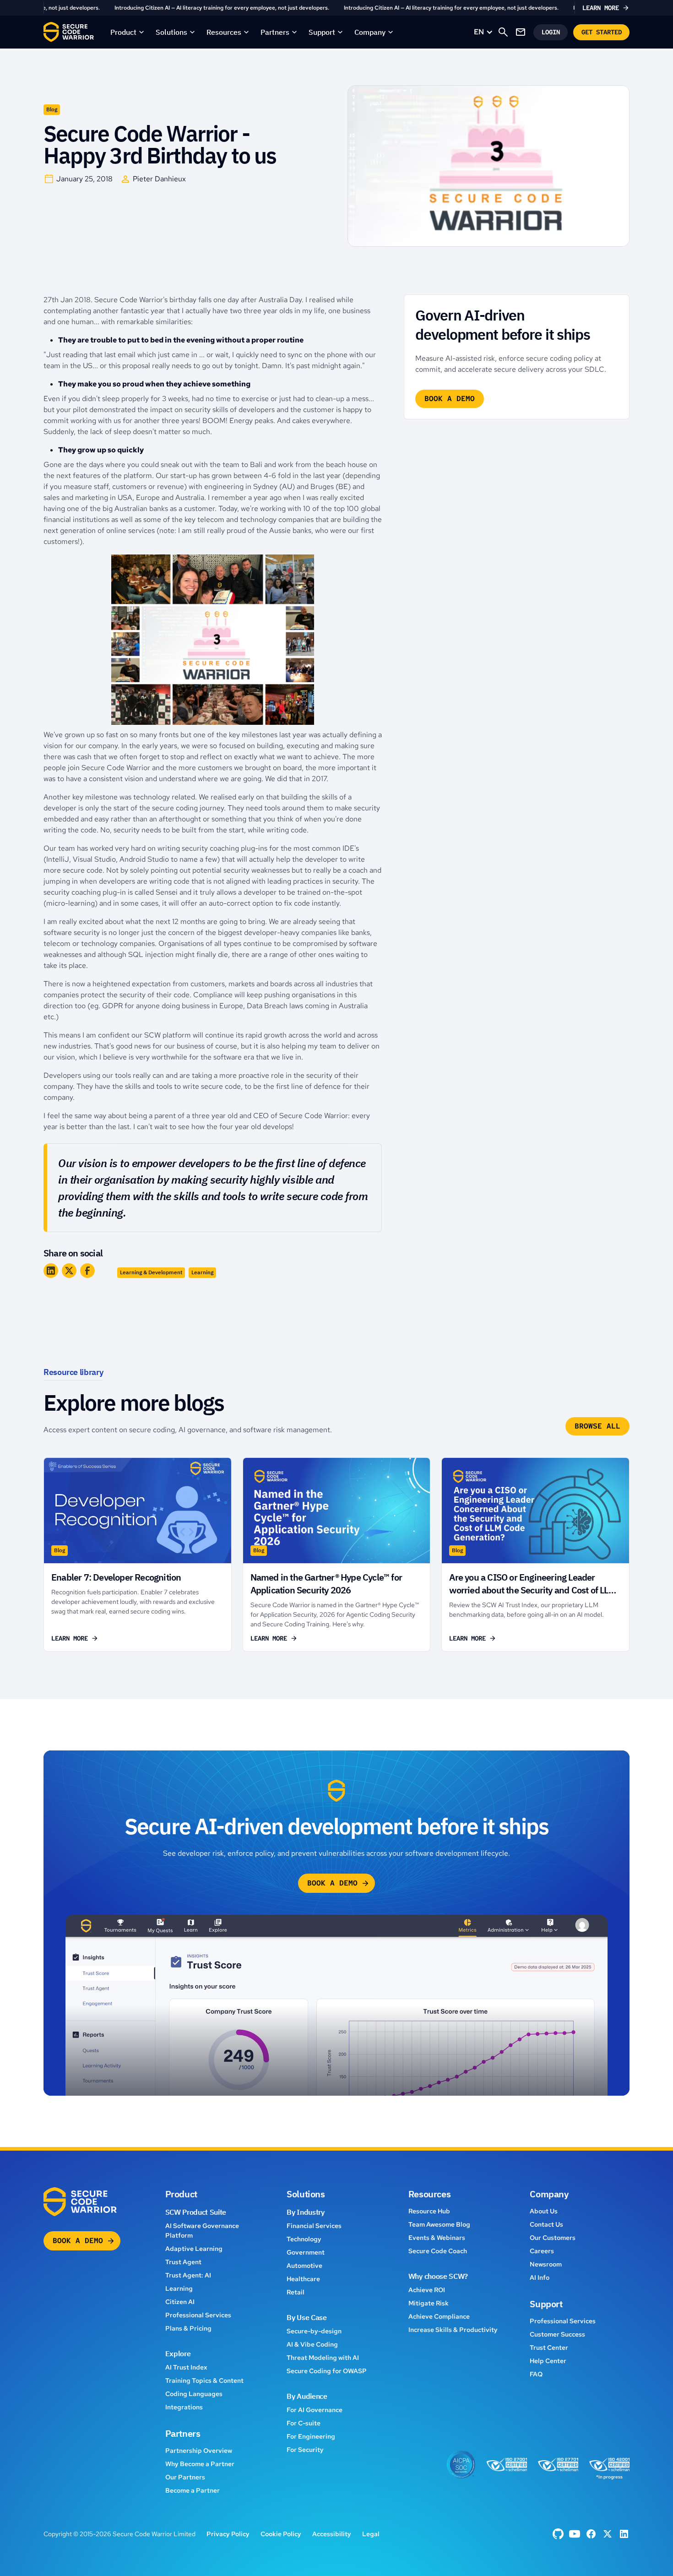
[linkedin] (624, 2534)
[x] (608, 2534)
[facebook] (558, 2534)
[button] (128, 32)
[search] (503, 32)
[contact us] (521, 32)
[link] (336, 8)
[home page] (69, 32)
